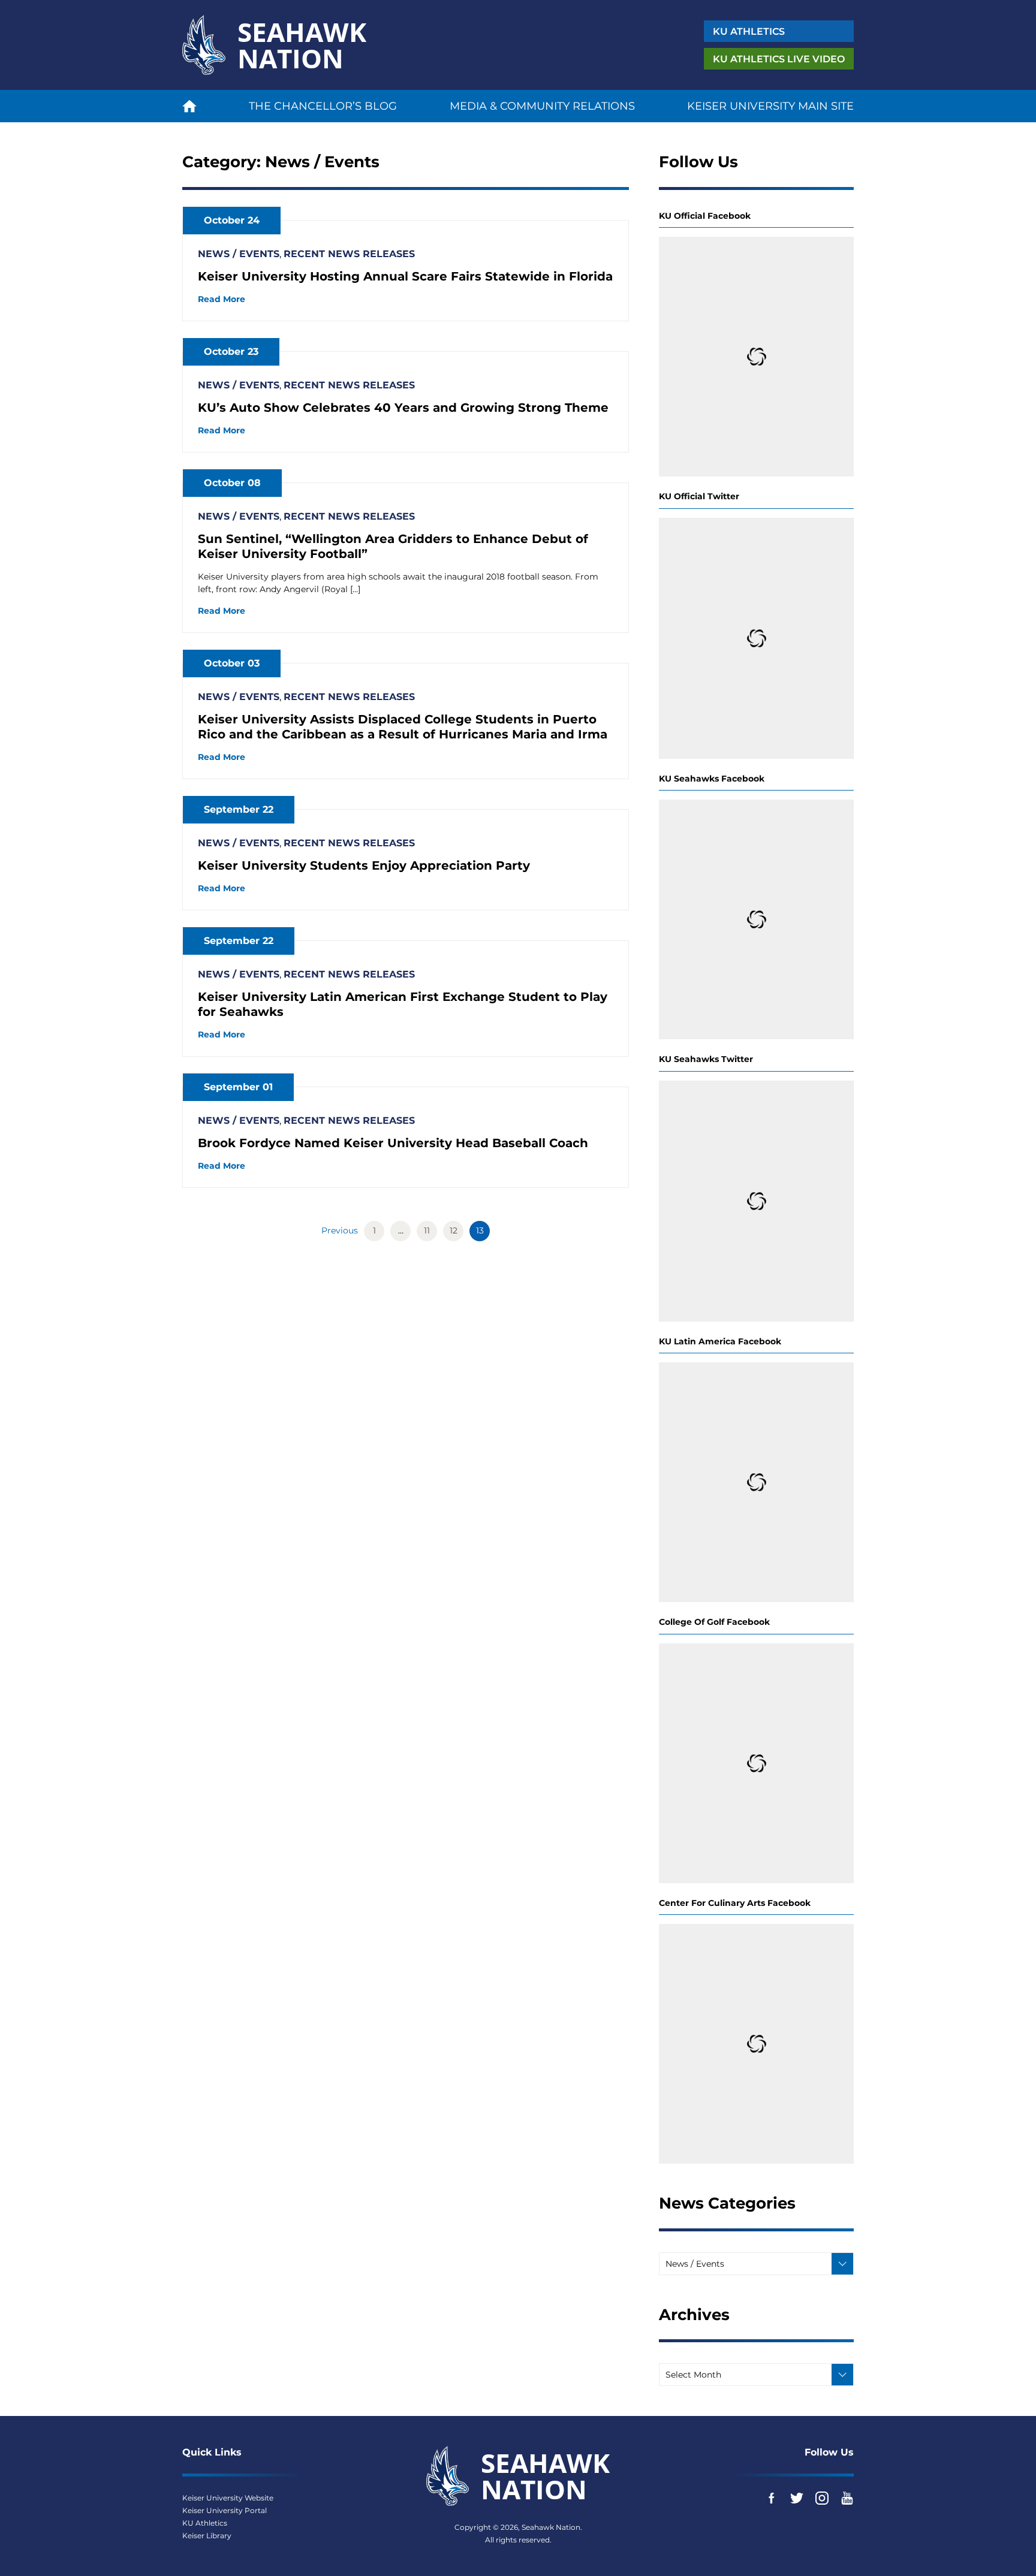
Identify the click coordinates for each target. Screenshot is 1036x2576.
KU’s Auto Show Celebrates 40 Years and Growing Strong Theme (403, 408)
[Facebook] (772, 2498)
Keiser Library (207, 2536)
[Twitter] (797, 2498)
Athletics (749, 31)
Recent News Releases (349, 254)
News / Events (239, 254)
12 (454, 1230)
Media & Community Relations (542, 106)
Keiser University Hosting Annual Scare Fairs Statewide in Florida (405, 276)
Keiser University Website (228, 2498)
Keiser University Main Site (770, 106)
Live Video (779, 59)
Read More (222, 299)
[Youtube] (847, 2498)
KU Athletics (205, 2523)
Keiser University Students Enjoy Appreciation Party (364, 865)
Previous (340, 1230)
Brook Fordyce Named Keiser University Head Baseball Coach (393, 1143)
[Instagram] (822, 2498)
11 (427, 1230)
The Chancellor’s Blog (323, 106)
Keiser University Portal (225, 2510)
